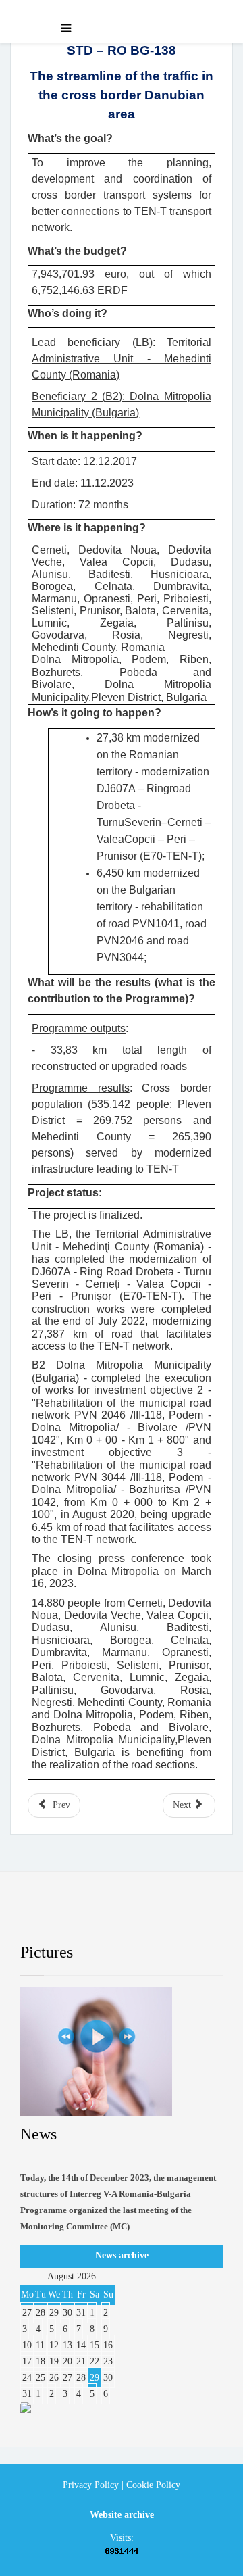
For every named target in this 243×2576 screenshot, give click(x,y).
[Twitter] (89, 1918)
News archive (122, 2255)
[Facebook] (42, 1918)
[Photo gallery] (122, 2052)
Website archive (122, 2515)
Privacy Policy (91, 2485)
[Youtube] (136, 1918)
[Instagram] (184, 1918)
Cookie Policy (153, 2485)
